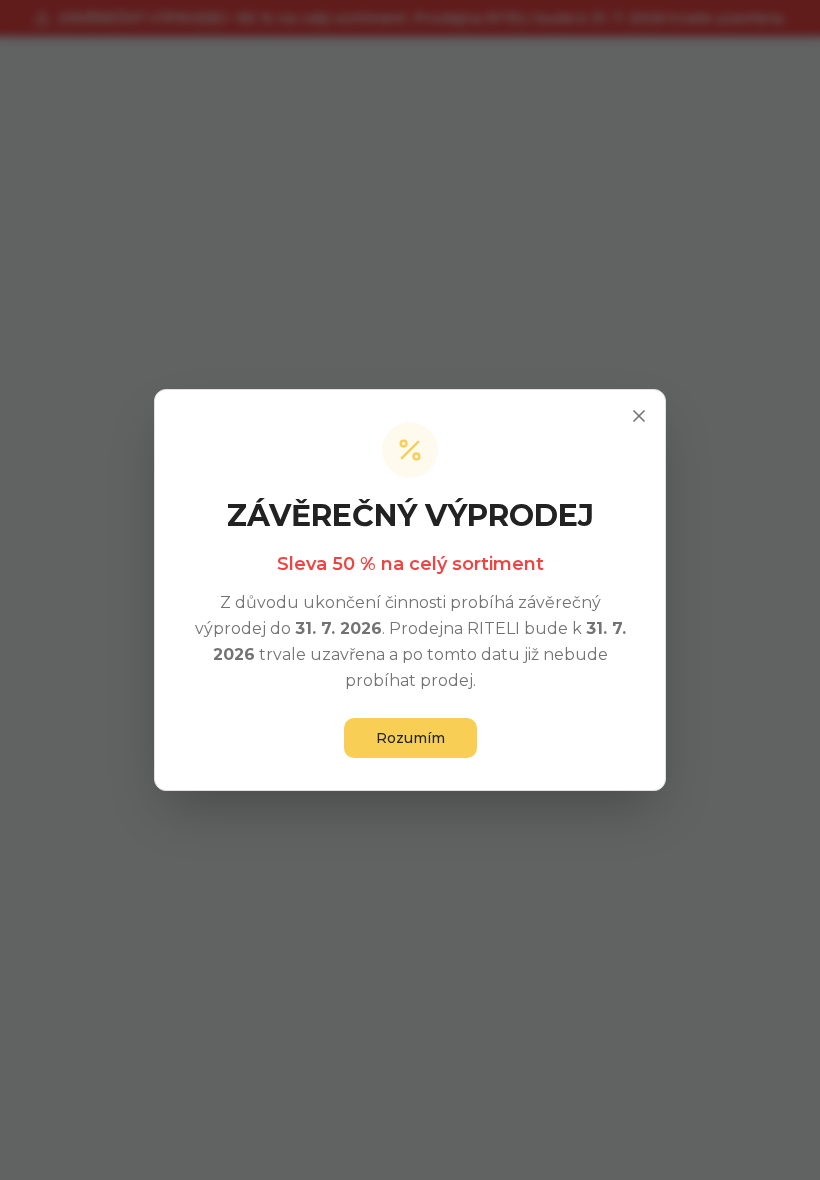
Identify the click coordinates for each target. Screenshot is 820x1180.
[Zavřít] (639, 416)
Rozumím (410, 738)
